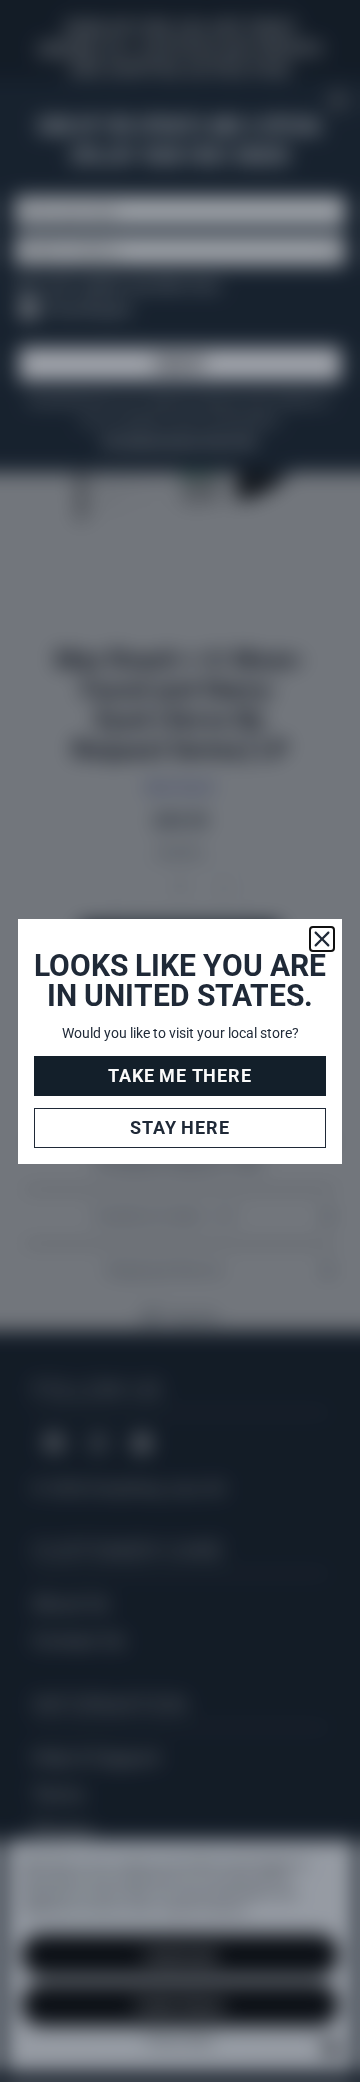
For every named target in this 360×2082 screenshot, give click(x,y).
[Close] (322, 939)
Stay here (179, 1127)
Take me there (179, 1075)
